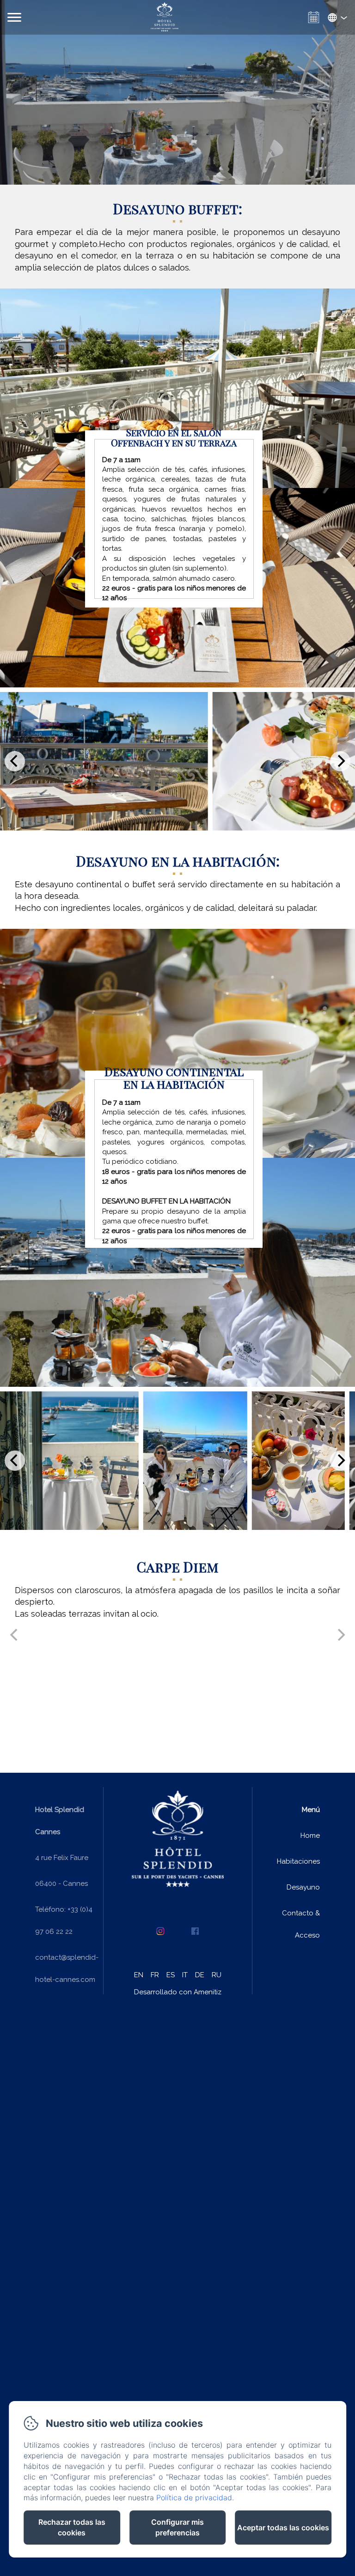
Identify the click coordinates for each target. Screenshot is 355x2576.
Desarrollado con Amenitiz (178, 1992)
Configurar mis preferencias (177, 2527)
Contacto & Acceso (301, 1924)
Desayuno (303, 1887)
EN (139, 1975)
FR (155, 1975)
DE (200, 1975)
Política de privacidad (194, 2498)
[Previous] (15, 761)
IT (185, 1975)
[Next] (340, 761)
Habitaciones (298, 1861)
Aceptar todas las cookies (283, 2528)
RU (217, 1975)
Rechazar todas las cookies (72, 2527)
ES (171, 1975)
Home (310, 1836)
